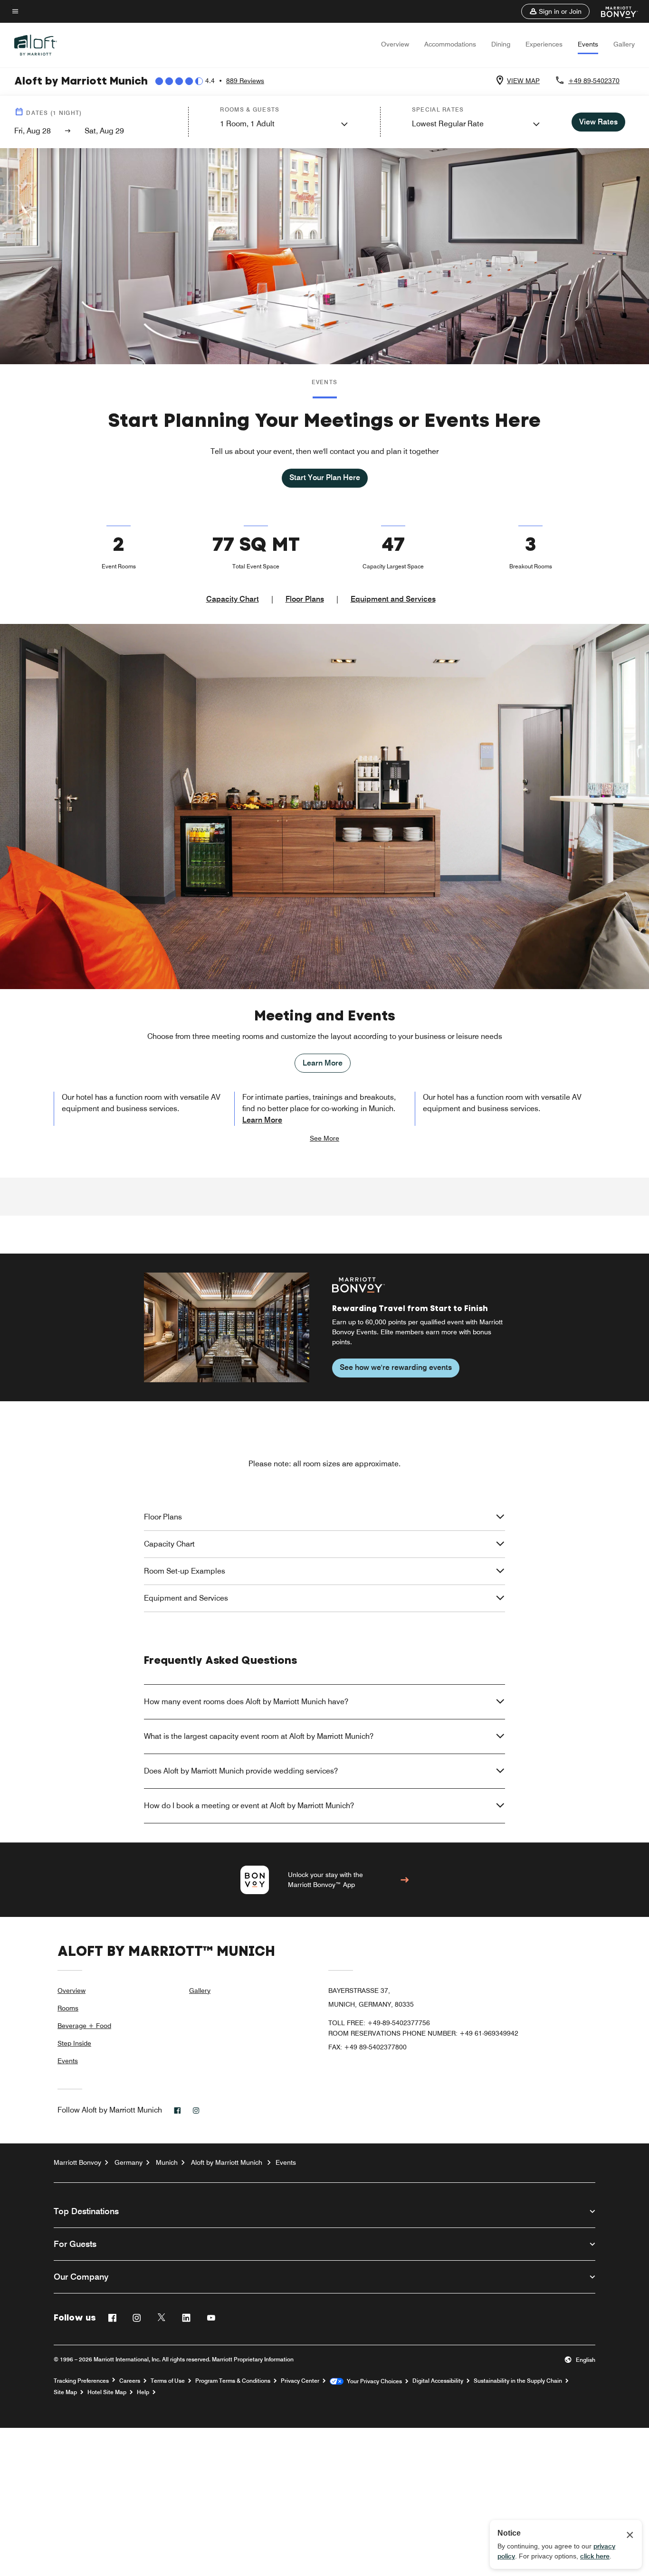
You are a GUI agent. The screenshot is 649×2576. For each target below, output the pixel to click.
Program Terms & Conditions (233, 2381)
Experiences (544, 44)
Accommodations (450, 44)
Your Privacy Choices (373, 2381)
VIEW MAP (523, 81)
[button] (555, 11)
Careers (130, 2381)
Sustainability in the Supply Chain (518, 2381)
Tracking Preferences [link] (81, 2381)
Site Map (65, 2392)
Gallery (624, 44)
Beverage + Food (84, 2026)
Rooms (68, 2008)
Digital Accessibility (438, 2381)
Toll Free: (379, 2023)
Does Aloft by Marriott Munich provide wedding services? (241, 1771)
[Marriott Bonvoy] (614, 11)
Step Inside (74, 2043)
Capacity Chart (233, 599)
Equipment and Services (393, 599)
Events (588, 44)
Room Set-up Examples (185, 1571)
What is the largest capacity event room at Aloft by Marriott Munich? (259, 1736)
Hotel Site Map (107, 2392)
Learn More (323, 1063)
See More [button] (324, 1138)
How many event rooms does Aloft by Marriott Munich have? (246, 1702)
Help (143, 2392)
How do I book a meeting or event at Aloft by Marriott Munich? (249, 1806)
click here (595, 2556)
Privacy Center (300, 2381)
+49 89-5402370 (594, 81)
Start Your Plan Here (325, 477)
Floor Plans (305, 599)
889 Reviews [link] (245, 81)
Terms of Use (168, 2381)
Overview (395, 44)
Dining (501, 44)
